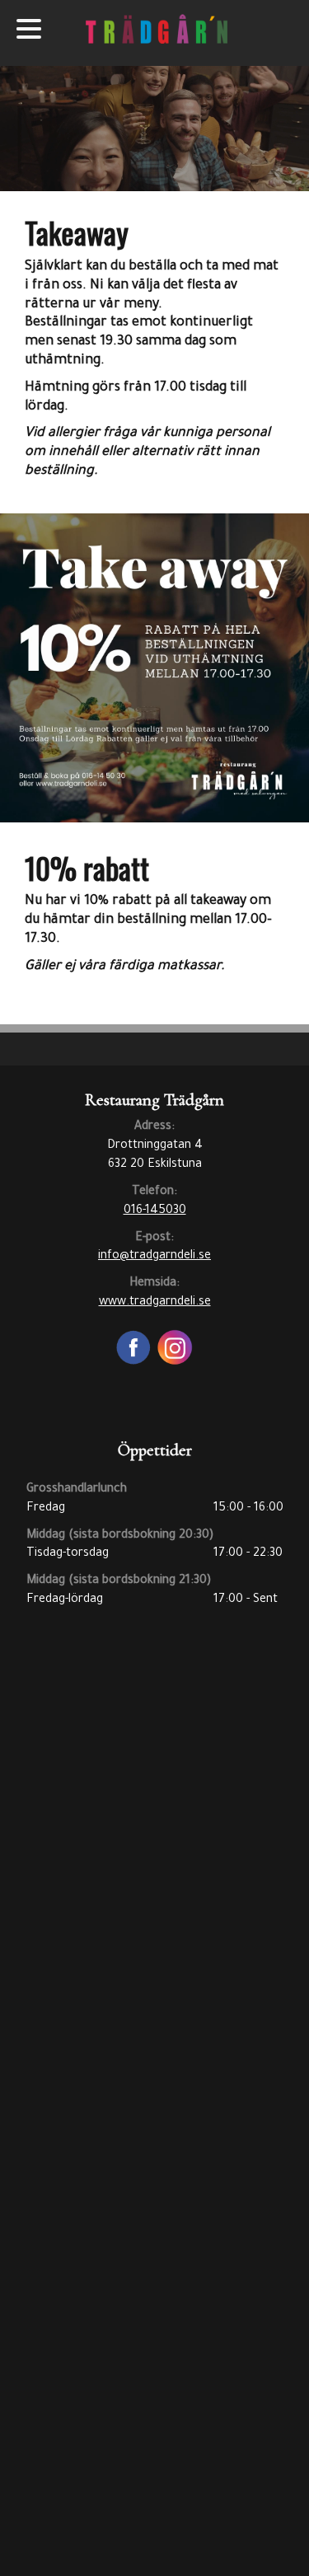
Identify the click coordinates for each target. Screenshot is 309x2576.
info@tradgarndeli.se (154, 1257)
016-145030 (155, 1211)
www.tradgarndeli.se (155, 1303)
